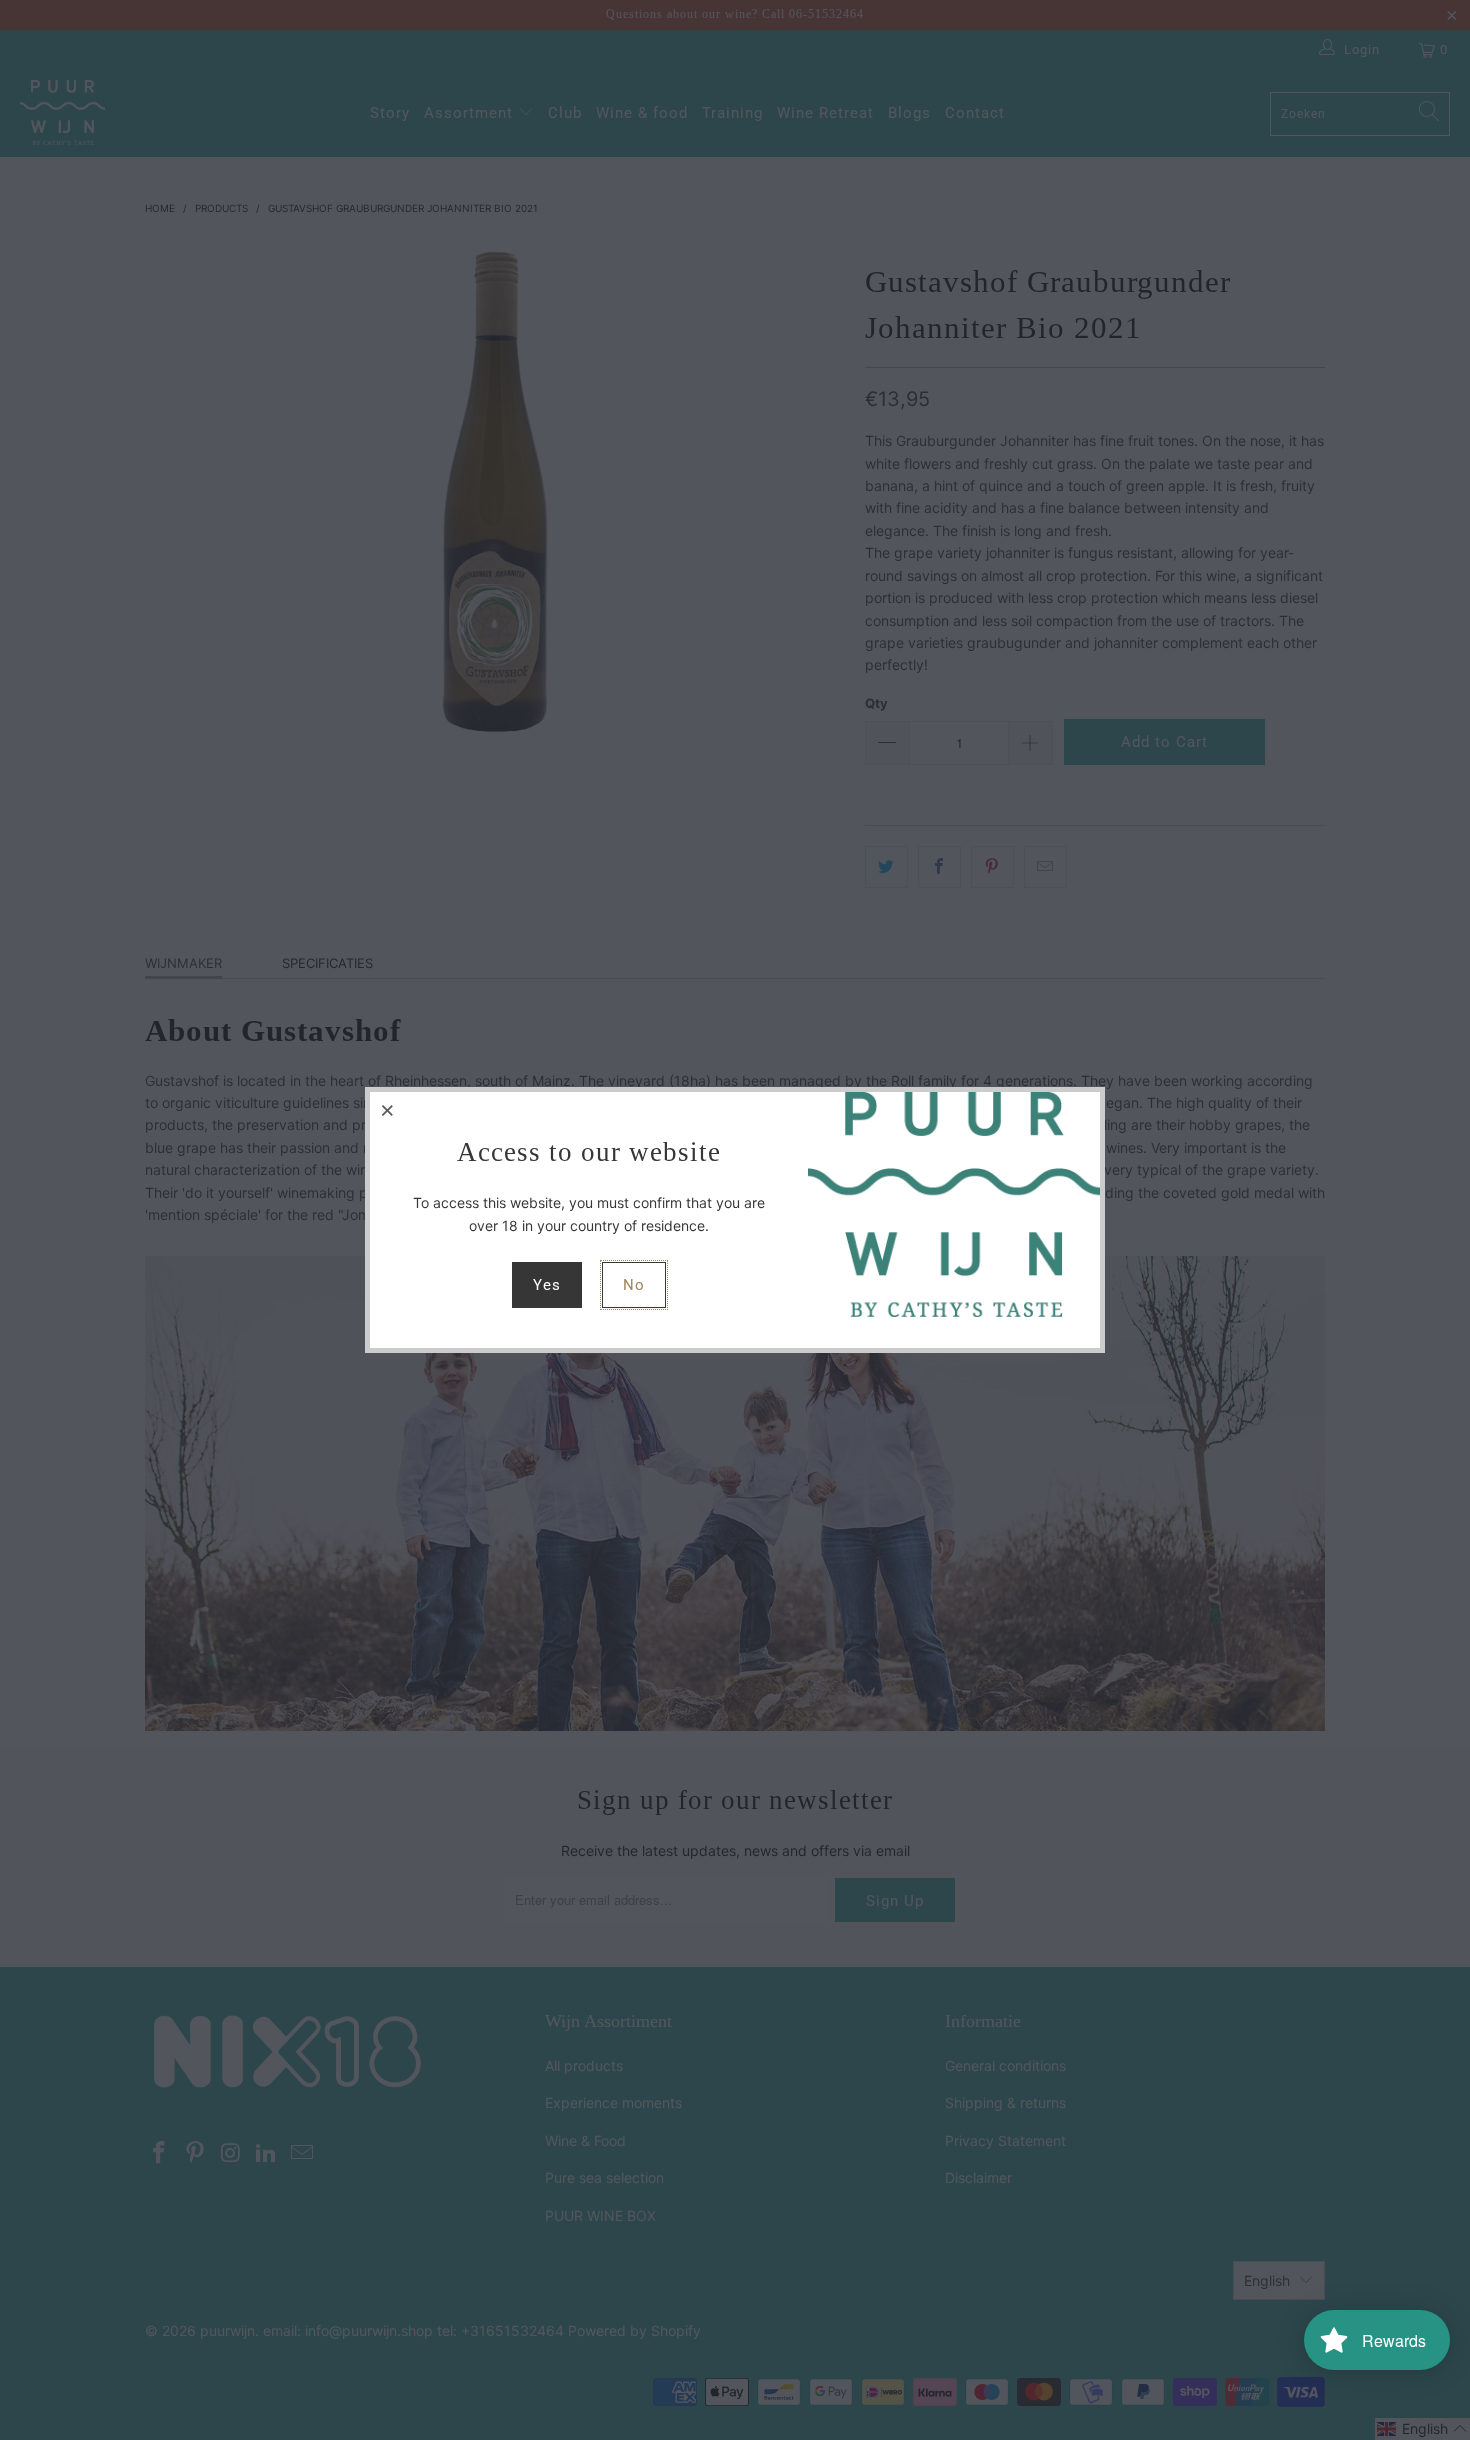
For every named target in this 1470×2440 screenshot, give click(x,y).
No (634, 1285)
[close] (388, 1110)
